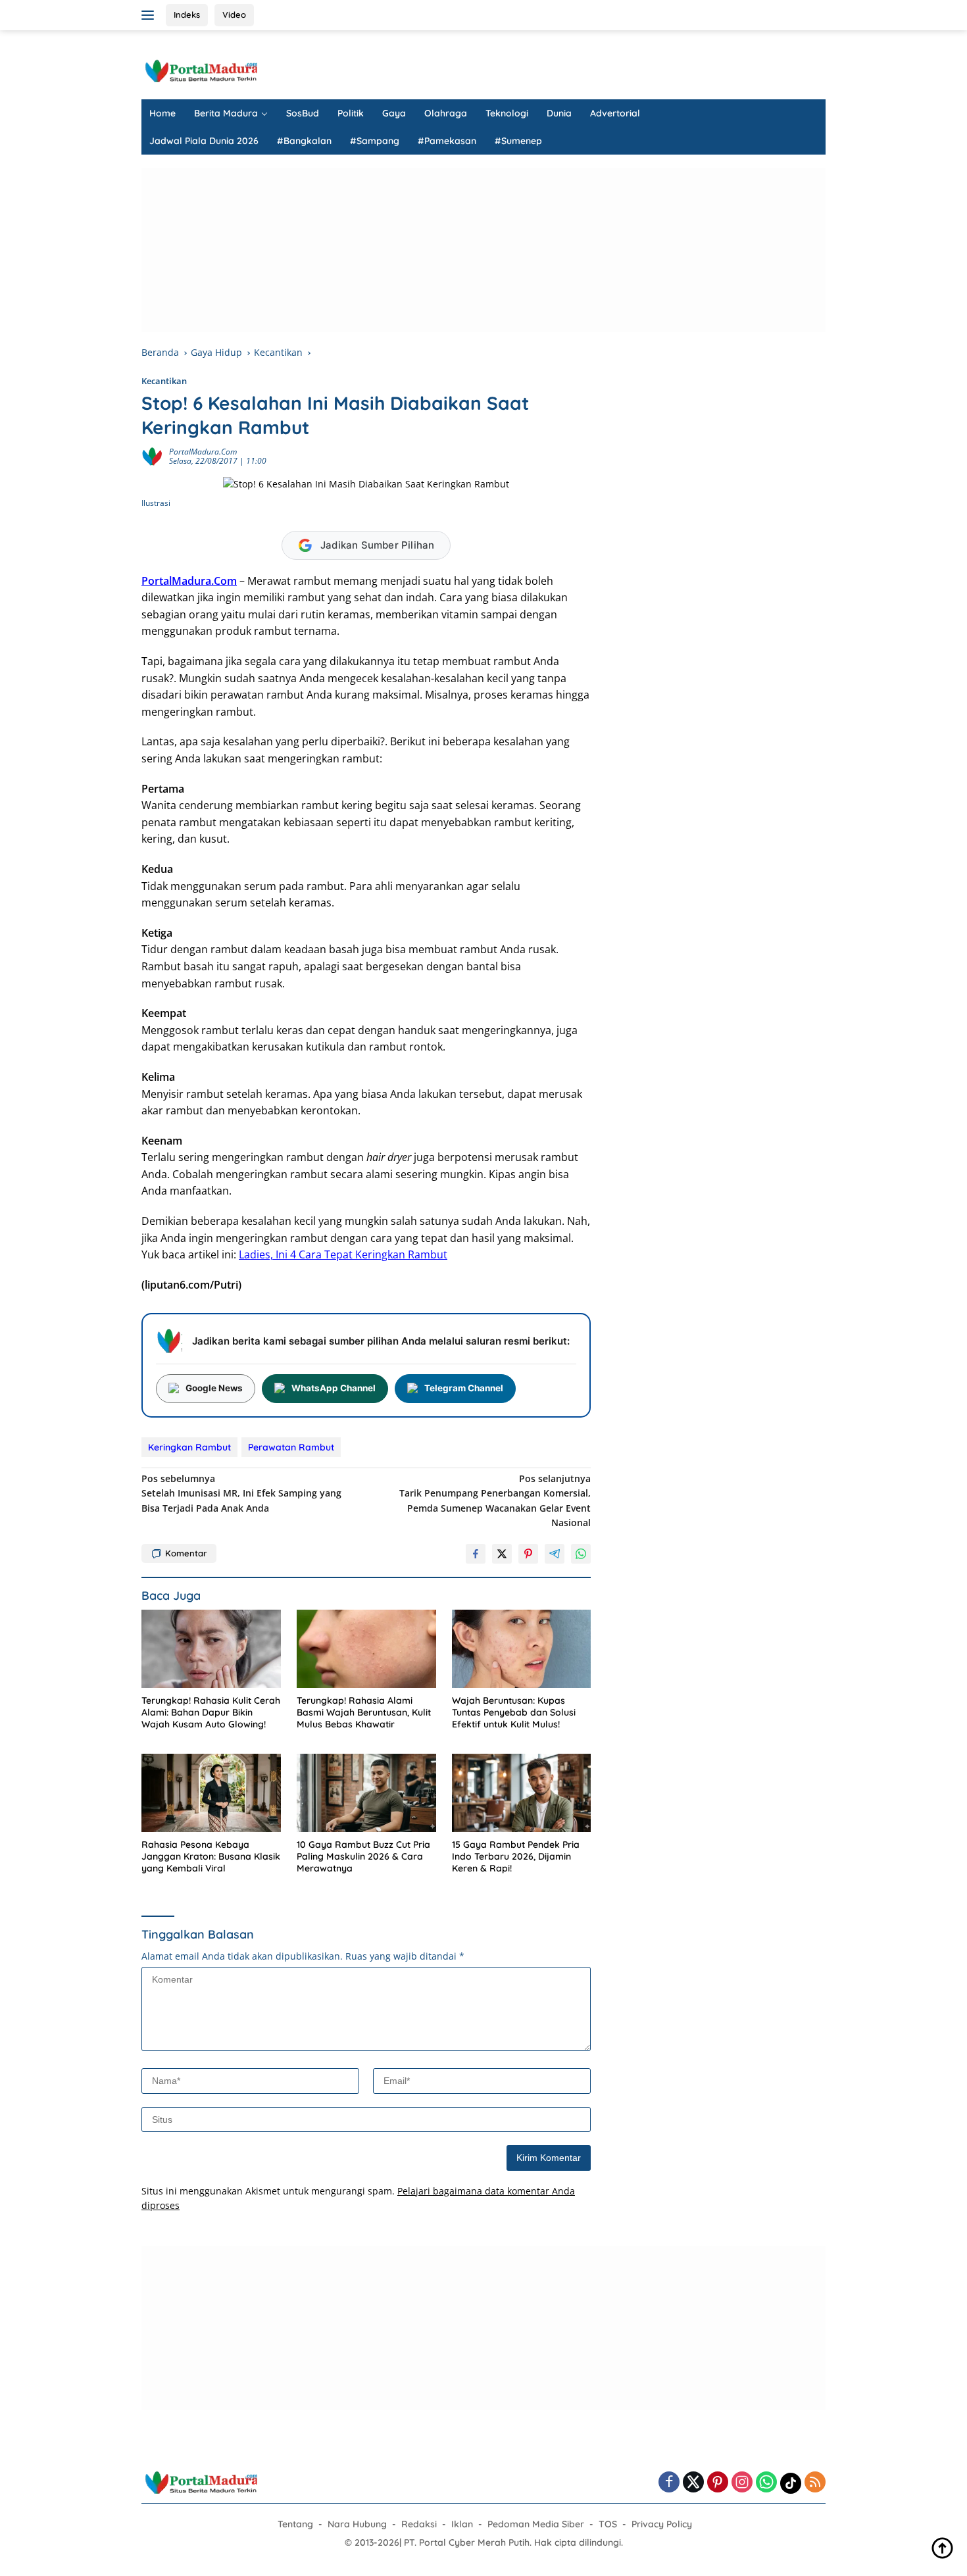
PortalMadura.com (203, 452)
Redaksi (419, 2524)
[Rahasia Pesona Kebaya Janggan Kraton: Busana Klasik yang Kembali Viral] (211, 1793)
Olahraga (446, 113)
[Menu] (150, 15)
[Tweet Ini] (502, 1554)
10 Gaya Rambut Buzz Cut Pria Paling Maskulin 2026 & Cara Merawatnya (363, 1856)
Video (234, 14)
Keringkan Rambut (189, 1447)
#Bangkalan (304, 141)
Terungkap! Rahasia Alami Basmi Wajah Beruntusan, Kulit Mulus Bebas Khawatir (364, 1712)
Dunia (559, 113)
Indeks (187, 14)
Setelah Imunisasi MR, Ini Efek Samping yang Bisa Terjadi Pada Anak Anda (241, 1493)
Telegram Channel (464, 1388)
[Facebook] (669, 2483)
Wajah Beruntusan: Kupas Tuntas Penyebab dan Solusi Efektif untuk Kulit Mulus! (514, 1712)
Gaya (394, 113)
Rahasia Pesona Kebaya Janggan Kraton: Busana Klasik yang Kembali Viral (211, 1856)
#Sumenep (518, 141)
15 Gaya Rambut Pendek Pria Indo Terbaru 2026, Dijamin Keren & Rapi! (516, 1856)
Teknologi (507, 113)
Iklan (462, 2524)
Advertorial (615, 113)
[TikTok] (791, 2483)
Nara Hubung (357, 2524)
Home (162, 113)
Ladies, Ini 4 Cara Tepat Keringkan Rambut (343, 1254)
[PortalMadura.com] (201, 70)
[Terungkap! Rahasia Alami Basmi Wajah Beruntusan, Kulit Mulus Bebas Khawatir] (366, 1649)
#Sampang (375, 141)
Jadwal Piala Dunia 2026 (204, 141)
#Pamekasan (447, 141)
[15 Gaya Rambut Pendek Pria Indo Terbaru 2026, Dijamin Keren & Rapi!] (522, 1793)
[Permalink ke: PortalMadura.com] (152, 456)
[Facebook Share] (476, 1554)
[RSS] (815, 2483)
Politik (351, 113)
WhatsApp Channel (334, 1388)
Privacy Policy (662, 2524)
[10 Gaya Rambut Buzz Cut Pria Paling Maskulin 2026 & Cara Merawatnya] (366, 1793)
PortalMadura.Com (189, 581)
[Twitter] (693, 2483)
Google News (214, 1388)
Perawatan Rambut (291, 1447)
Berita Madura (226, 113)
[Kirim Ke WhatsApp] (581, 1554)
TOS (608, 2524)
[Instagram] (742, 2483)
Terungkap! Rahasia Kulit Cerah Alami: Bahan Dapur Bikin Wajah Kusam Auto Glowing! (211, 1712)
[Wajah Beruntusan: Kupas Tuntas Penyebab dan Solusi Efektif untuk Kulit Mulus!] (522, 1649)
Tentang (295, 2524)
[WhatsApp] (766, 2483)
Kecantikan (164, 381)
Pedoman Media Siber (536, 2524)
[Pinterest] (718, 2483)
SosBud (303, 113)
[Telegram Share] (555, 1554)
